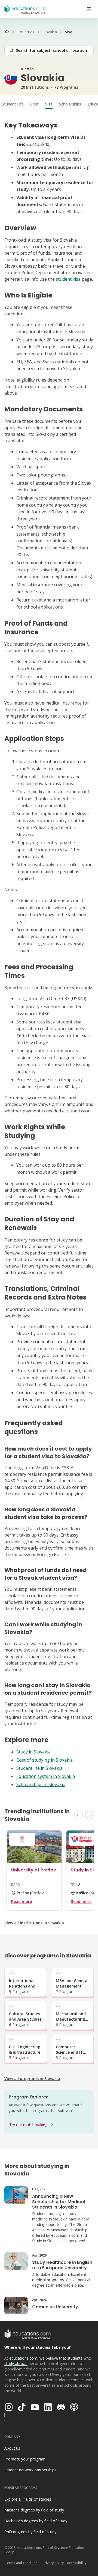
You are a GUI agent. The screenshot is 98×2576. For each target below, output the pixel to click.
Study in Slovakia (33, 1752)
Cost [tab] (34, 104)
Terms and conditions (22, 2563)
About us (12, 2448)
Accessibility (77, 2563)
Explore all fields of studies (28, 2499)
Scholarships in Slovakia (41, 1784)
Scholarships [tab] (70, 104)
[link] (69, 32)
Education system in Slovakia (46, 1776)
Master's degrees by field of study (34, 2510)
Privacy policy (53, 2563)
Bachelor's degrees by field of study (36, 2521)
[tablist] (49, 104)
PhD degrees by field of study (30, 2532)
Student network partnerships (30, 2470)
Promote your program (25, 2459)
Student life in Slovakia (39, 1768)
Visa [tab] (49, 104)
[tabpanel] (49, 954)
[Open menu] (89, 9)
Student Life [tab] (13, 104)
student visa (68, 279)
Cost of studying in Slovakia (45, 1760)
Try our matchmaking (28, 2125)
